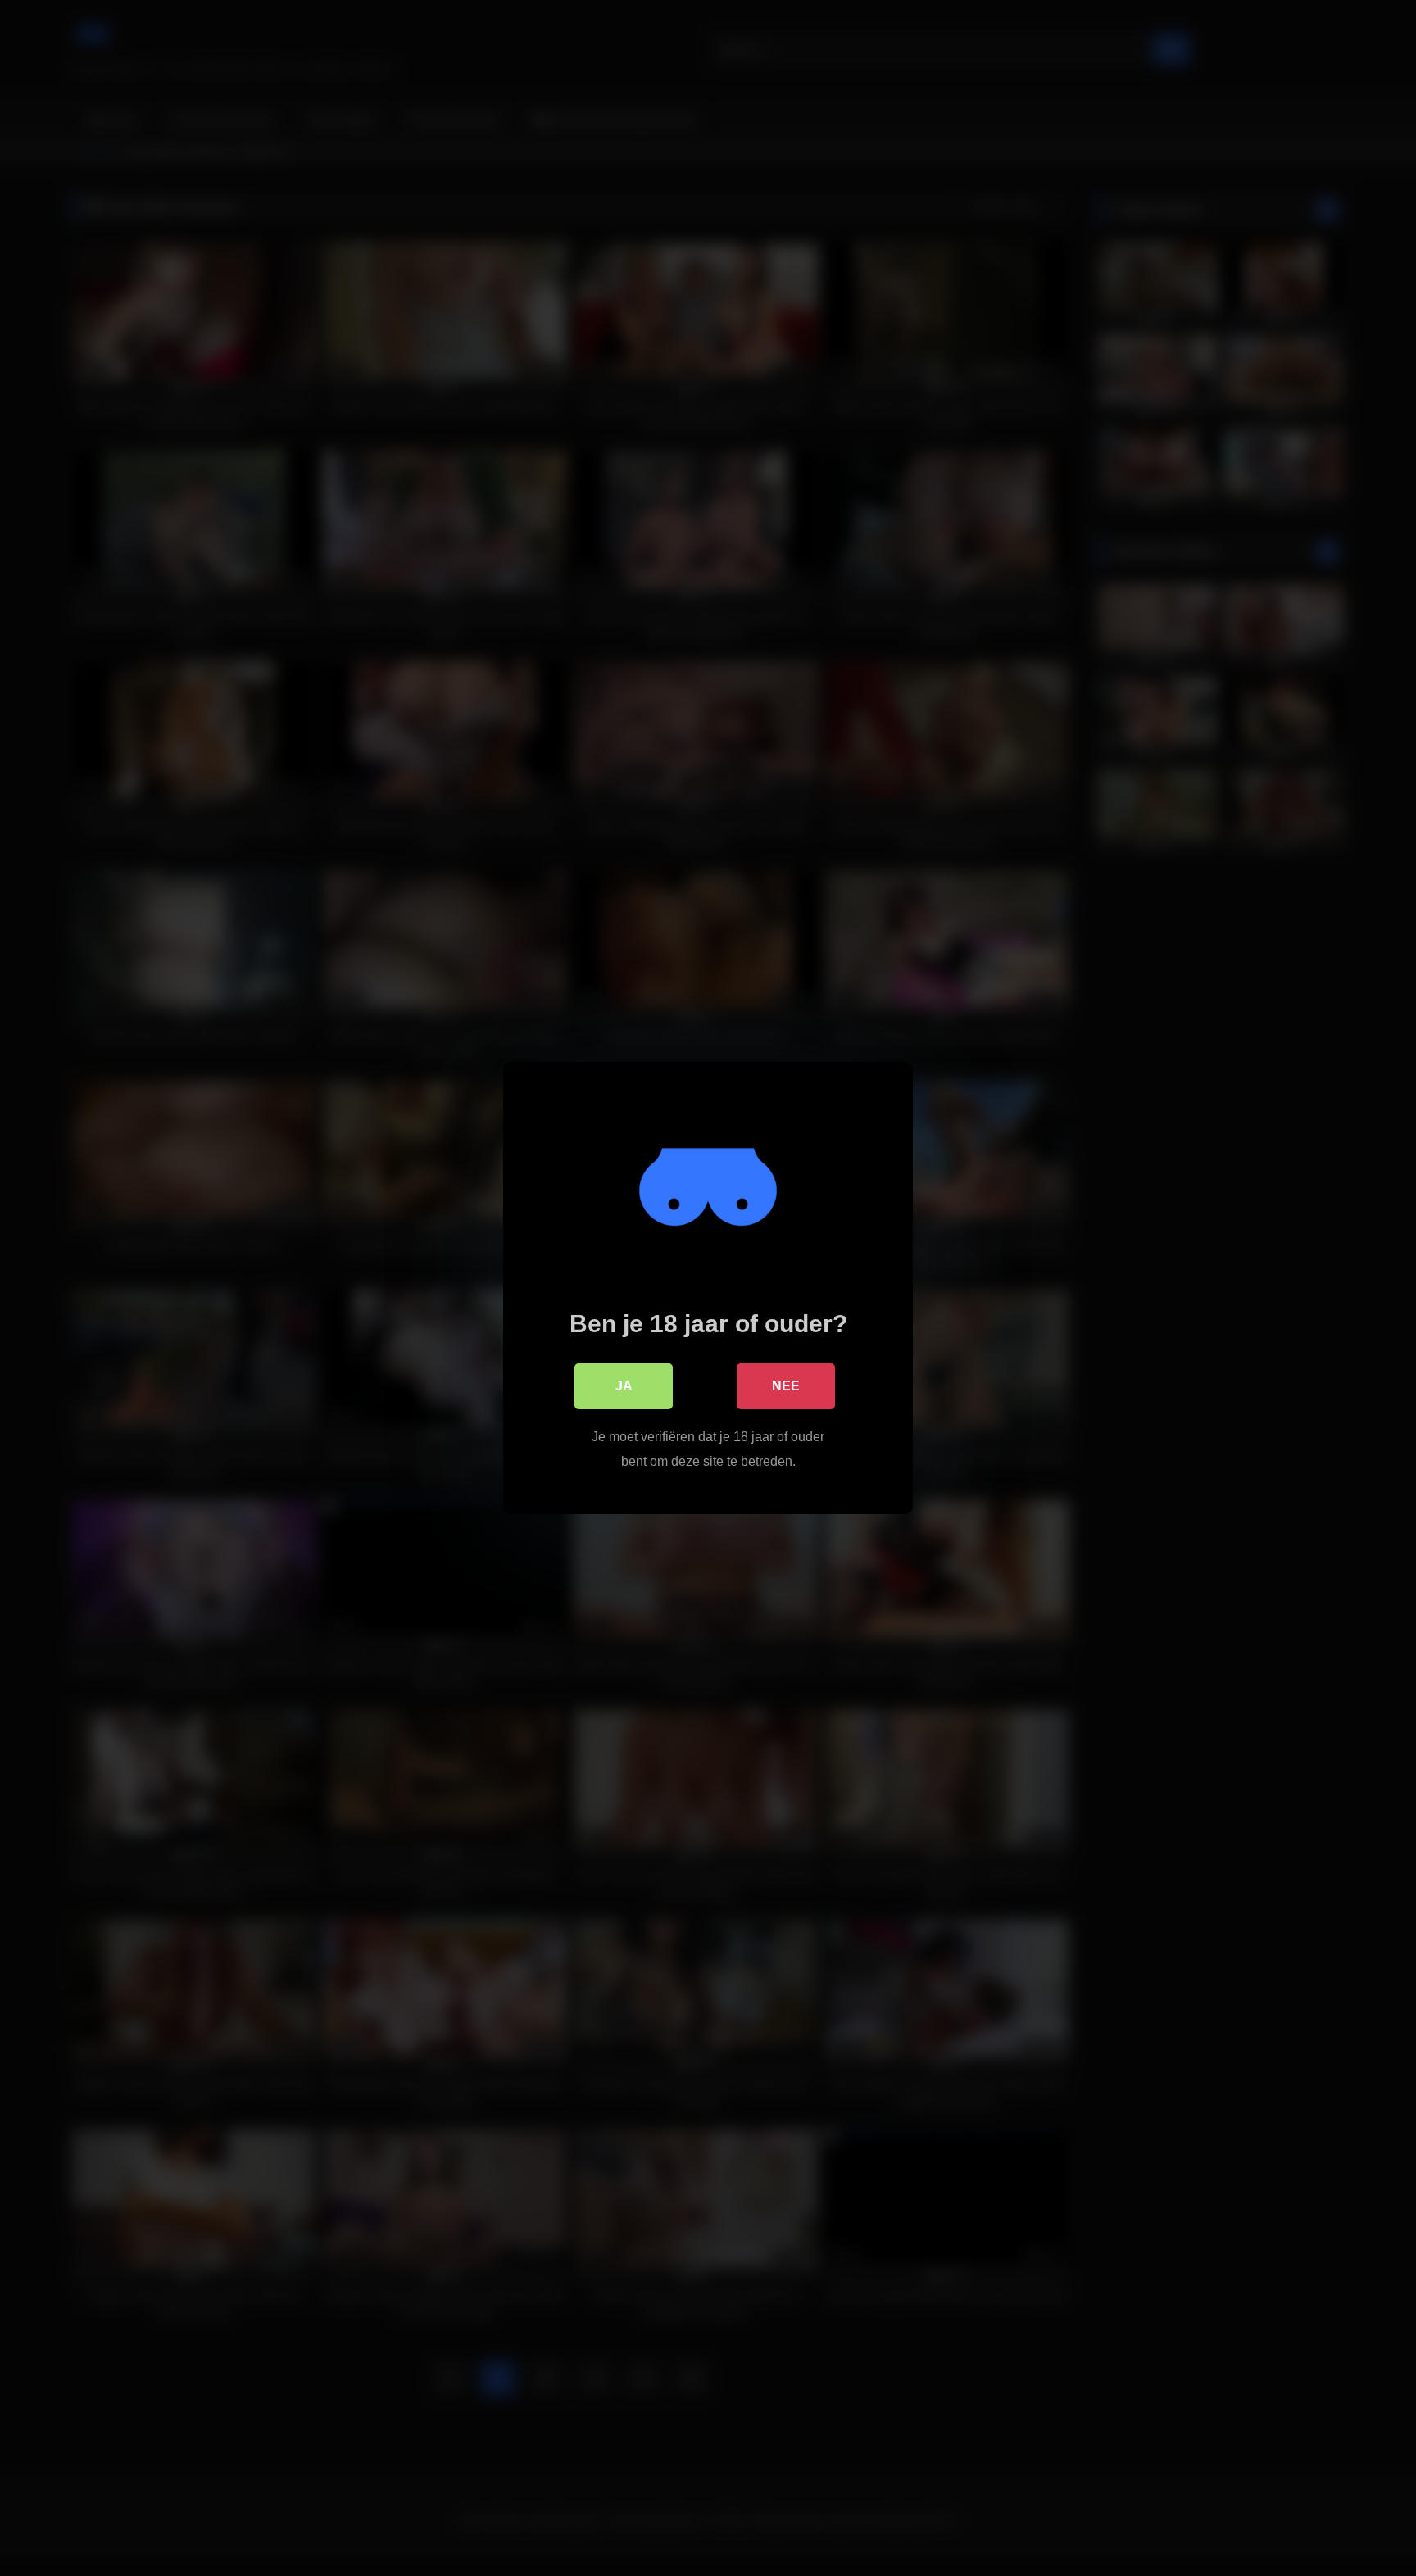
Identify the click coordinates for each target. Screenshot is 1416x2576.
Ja (624, 1386)
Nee (786, 1386)
